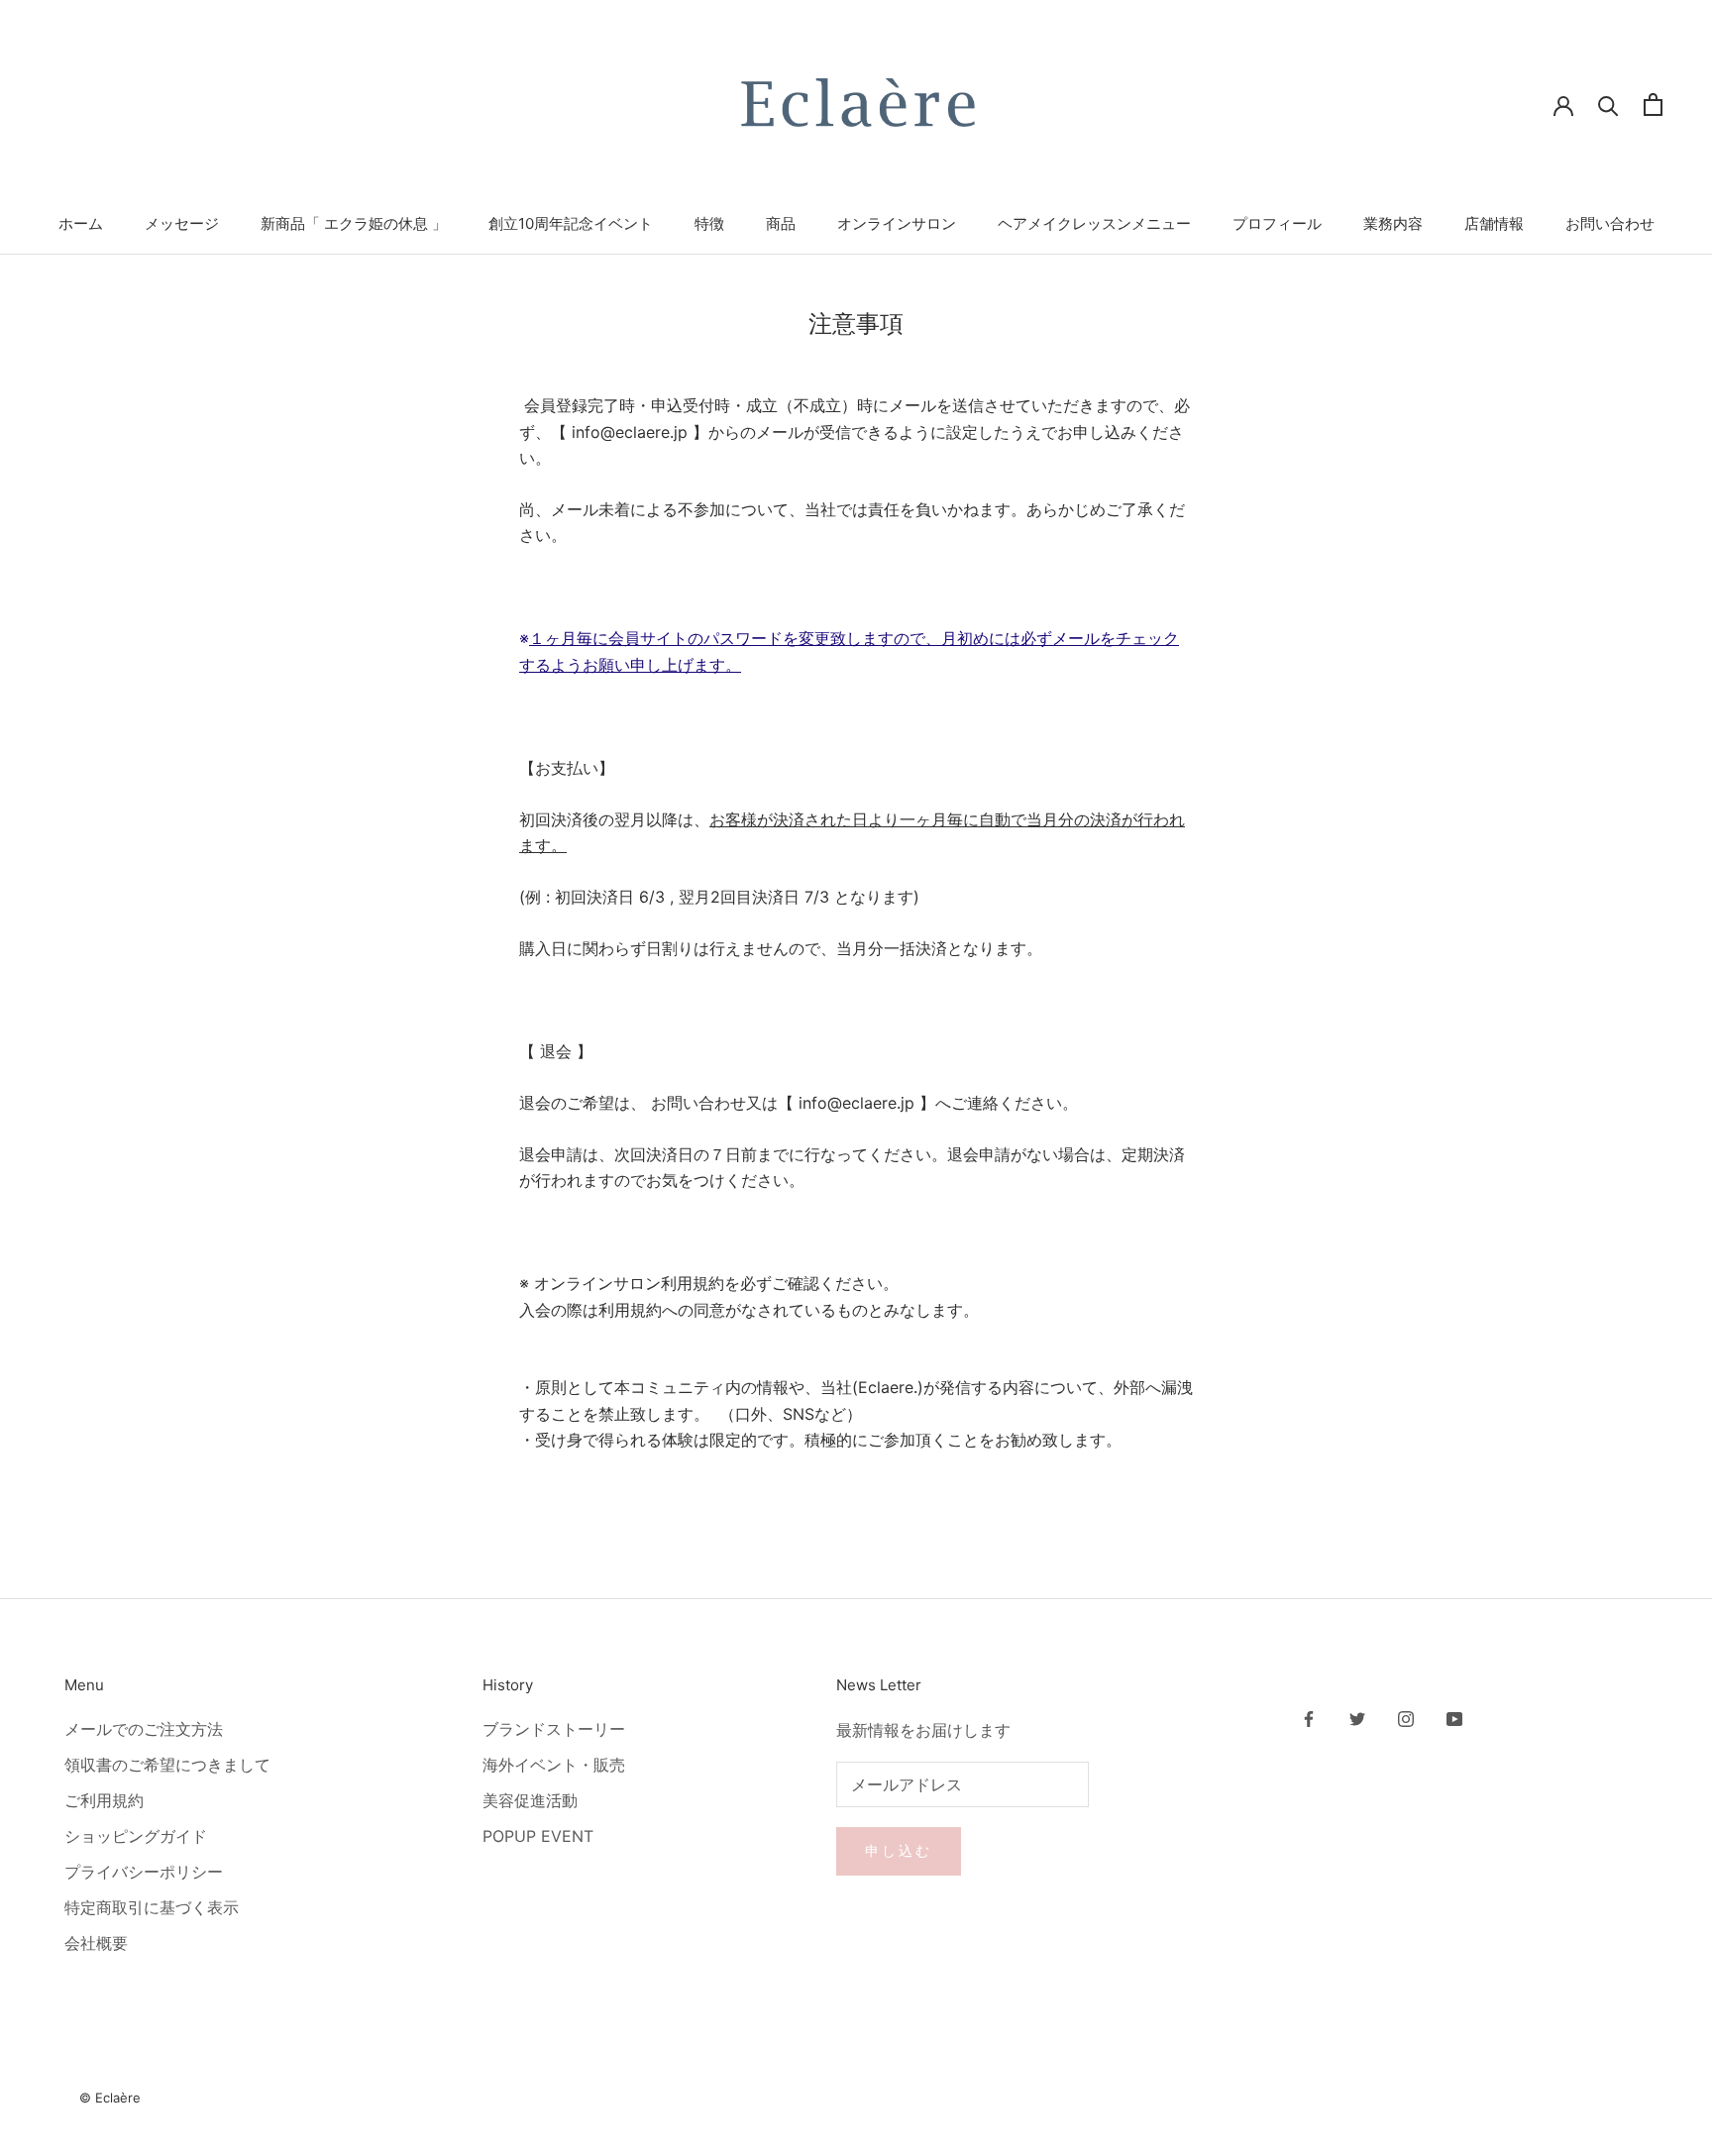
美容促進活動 (530, 1800)
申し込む (898, 1850)
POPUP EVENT (538, 1836)
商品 (781, 223)
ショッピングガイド (136, 1836)
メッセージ (182, 223)
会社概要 (96, 1943)
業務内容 (1393, 223)
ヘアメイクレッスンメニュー (1094, 223)
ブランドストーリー (554, 1729)
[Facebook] (1309, 1717)
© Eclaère (110, 2098)
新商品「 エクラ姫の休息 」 (354, 223)
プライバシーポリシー (144, 1872)
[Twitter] (1357, 1717)
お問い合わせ (1610, 223)
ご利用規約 (104, 1800)
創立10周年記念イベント (571, 223)
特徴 (709, 223)
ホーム (81, 223)
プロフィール (1277, 223)
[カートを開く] (1653, 105)
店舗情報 (1494, 223)
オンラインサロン (897, 223)
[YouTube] (1454, 1717)
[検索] (1608, 105)
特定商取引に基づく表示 (152, 1907)
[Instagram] (1406, 1717)
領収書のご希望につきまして (167, 1765)
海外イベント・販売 (554, 1765)
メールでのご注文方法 (144, 1729)
